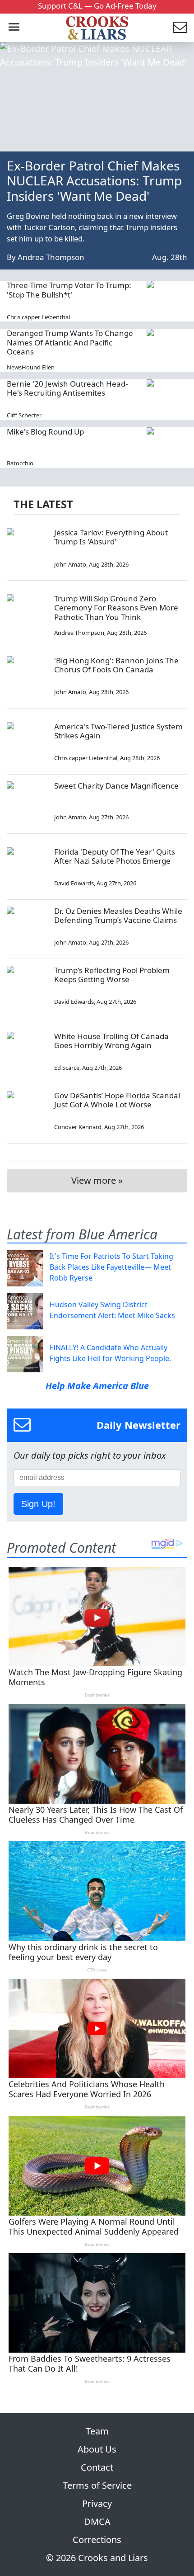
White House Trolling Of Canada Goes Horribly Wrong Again (111, 1041)
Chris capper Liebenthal (38, 317)
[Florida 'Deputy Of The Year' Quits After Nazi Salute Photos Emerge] (27, 868)
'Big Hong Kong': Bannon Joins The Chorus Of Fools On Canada (116, 665)
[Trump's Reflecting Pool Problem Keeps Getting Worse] (27, 986)
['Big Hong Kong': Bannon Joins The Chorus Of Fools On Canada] (27, 676)
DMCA (97, 2522)
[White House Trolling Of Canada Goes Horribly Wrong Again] (27, 1052)
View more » (97, 1180)
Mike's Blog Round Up (45, 432)
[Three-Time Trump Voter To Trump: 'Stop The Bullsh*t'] (167, 301)
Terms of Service (97, 2485)
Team (97, 2431)
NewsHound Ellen (31, 367)
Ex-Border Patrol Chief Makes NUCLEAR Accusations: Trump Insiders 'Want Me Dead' (94, 181)
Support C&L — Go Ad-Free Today (97, 6)
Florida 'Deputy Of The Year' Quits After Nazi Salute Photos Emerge (115, 856)
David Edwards (74, 883)
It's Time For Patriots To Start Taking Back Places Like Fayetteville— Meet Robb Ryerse (111, 1267)
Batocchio (20, 463)
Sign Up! (38, 1504)
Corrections (97, 2540)
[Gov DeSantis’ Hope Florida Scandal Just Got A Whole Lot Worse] (27, 1111)
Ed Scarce (67, 1068)
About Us (97, 2449)
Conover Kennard (78, 1127)
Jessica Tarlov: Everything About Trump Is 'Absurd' (111, 537)
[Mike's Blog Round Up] (167, 448)
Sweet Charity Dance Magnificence (116, 786)
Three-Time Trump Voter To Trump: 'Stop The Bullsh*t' (69, 290)
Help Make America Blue (97, 1386)
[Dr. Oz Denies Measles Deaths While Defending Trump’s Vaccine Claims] (27, 927)
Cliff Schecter (24, 415)
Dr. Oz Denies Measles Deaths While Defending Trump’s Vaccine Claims (118, 915)
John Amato (70, 564)
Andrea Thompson (51, 257)
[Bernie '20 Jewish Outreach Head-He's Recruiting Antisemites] (167, 400)
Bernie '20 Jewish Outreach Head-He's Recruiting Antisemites (67, 388)
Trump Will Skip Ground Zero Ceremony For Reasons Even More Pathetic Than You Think (116, 608)
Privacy (97, 2503)
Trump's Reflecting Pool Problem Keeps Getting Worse (112, 975)
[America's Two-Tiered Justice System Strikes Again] (27, 742)
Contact (97, 2467)
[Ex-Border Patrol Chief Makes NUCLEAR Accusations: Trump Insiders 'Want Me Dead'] (97, 97)
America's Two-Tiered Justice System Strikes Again (118, 731)
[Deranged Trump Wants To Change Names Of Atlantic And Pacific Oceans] (167, 349)
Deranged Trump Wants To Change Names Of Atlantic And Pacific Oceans (70, 342)
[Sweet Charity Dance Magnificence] (27, 802)
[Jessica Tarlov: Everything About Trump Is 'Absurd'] (27, 548)
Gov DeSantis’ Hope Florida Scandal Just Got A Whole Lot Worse (117, 1100)
